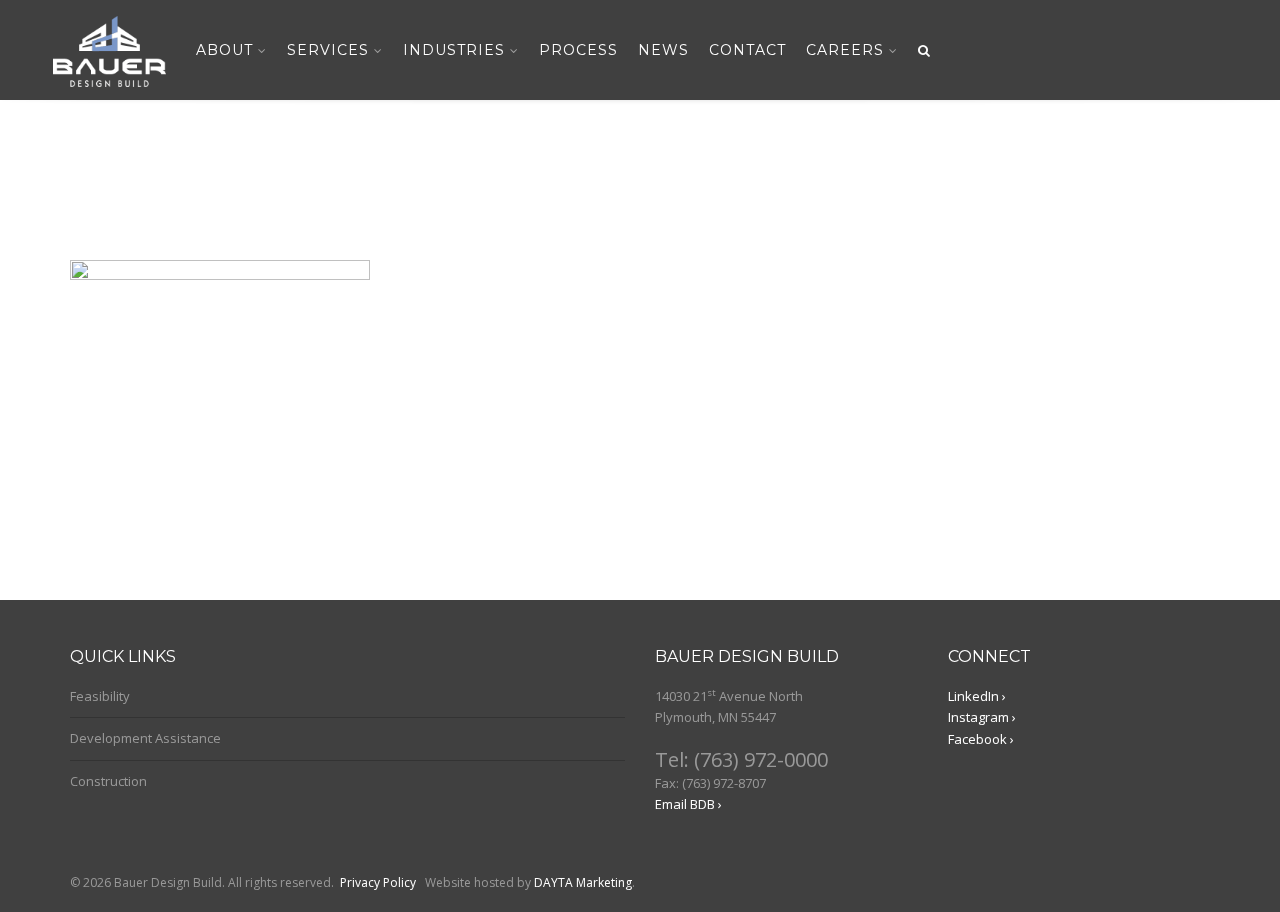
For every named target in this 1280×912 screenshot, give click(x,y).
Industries (454, 50)
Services (328, 50)
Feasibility (100, 696)
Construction (108, 781)
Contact (747, 50)
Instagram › (982, 717)
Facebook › (981, 739)
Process (578, 50)
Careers (845, 50)
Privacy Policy (378, 882)
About (224, 50)
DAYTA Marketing (583, 882)
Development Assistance (145, 738)
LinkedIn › (977, 696)
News (663, 50)
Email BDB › (688, 804)
